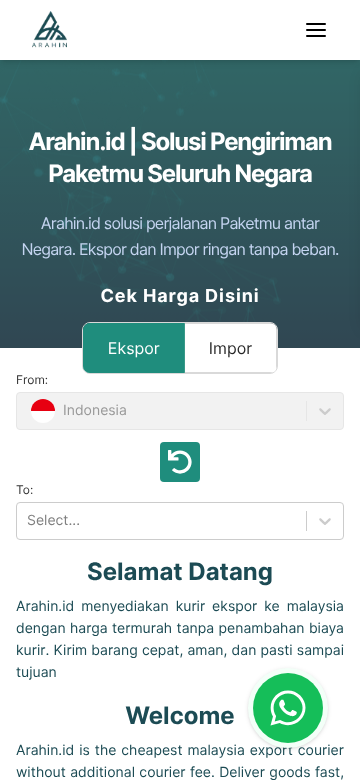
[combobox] (29, 521)
